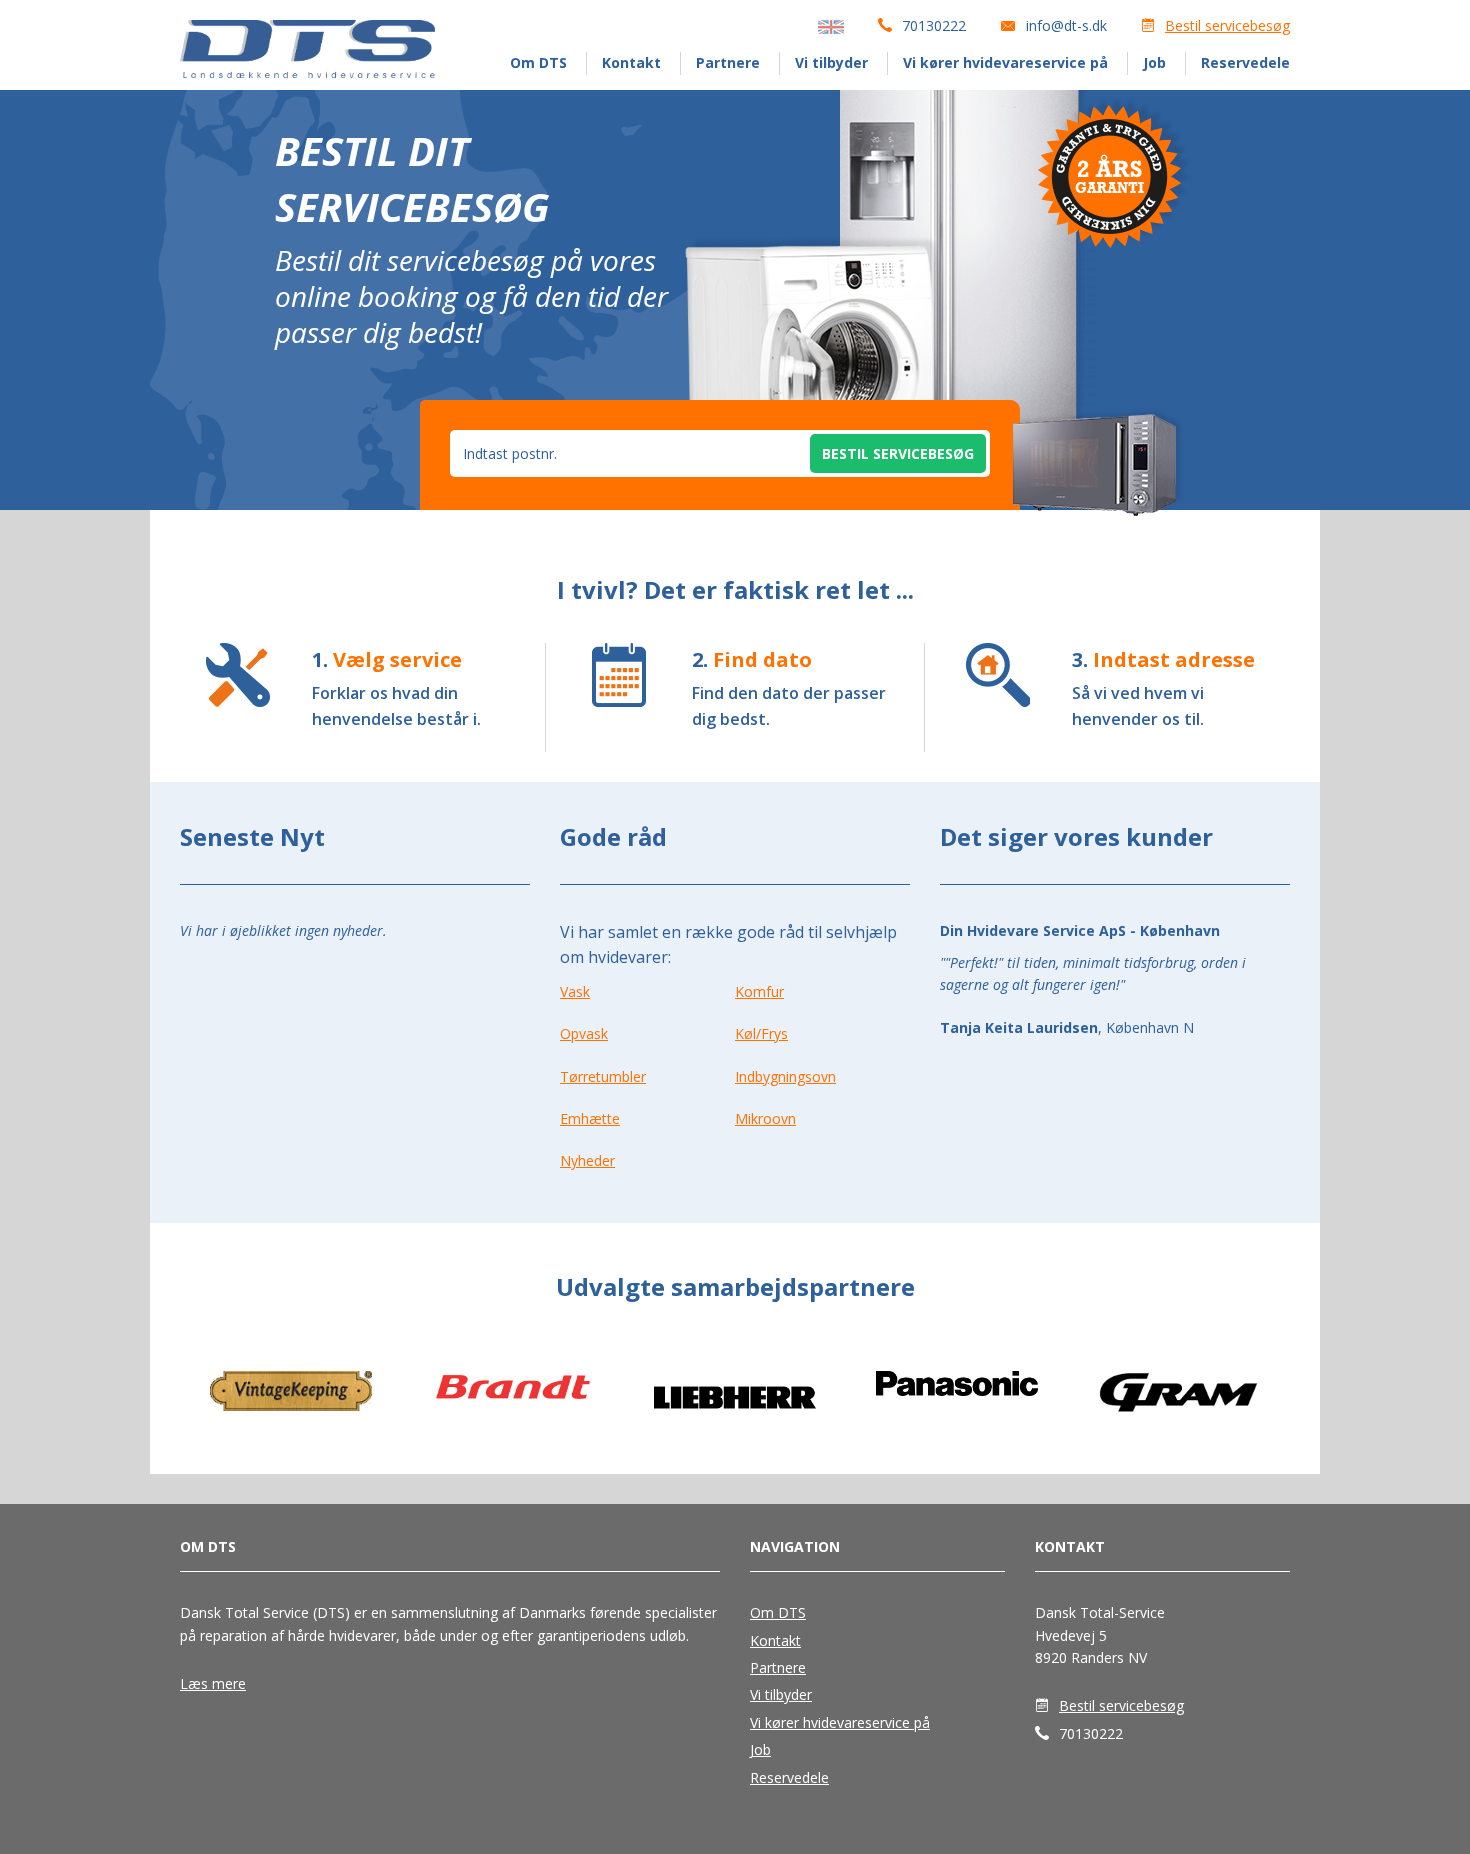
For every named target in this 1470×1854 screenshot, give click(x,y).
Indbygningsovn (785, 1076)
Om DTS (538, 62)
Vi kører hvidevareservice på (1005, 62)
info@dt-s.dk (1066, 25)
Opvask (584, 1033)
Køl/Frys (761, 1033)
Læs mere (213, 1683)
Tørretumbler (603, 1076)
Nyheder (587, 1160)
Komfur (759, 991)
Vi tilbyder (831, 62)
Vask (575, 991)
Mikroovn (765, 1118)
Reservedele (1245, 62)
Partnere (728, 62)
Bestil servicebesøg (1227, 25)
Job (1154, 62)
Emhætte (590, 1118)
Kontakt (631, 62)
